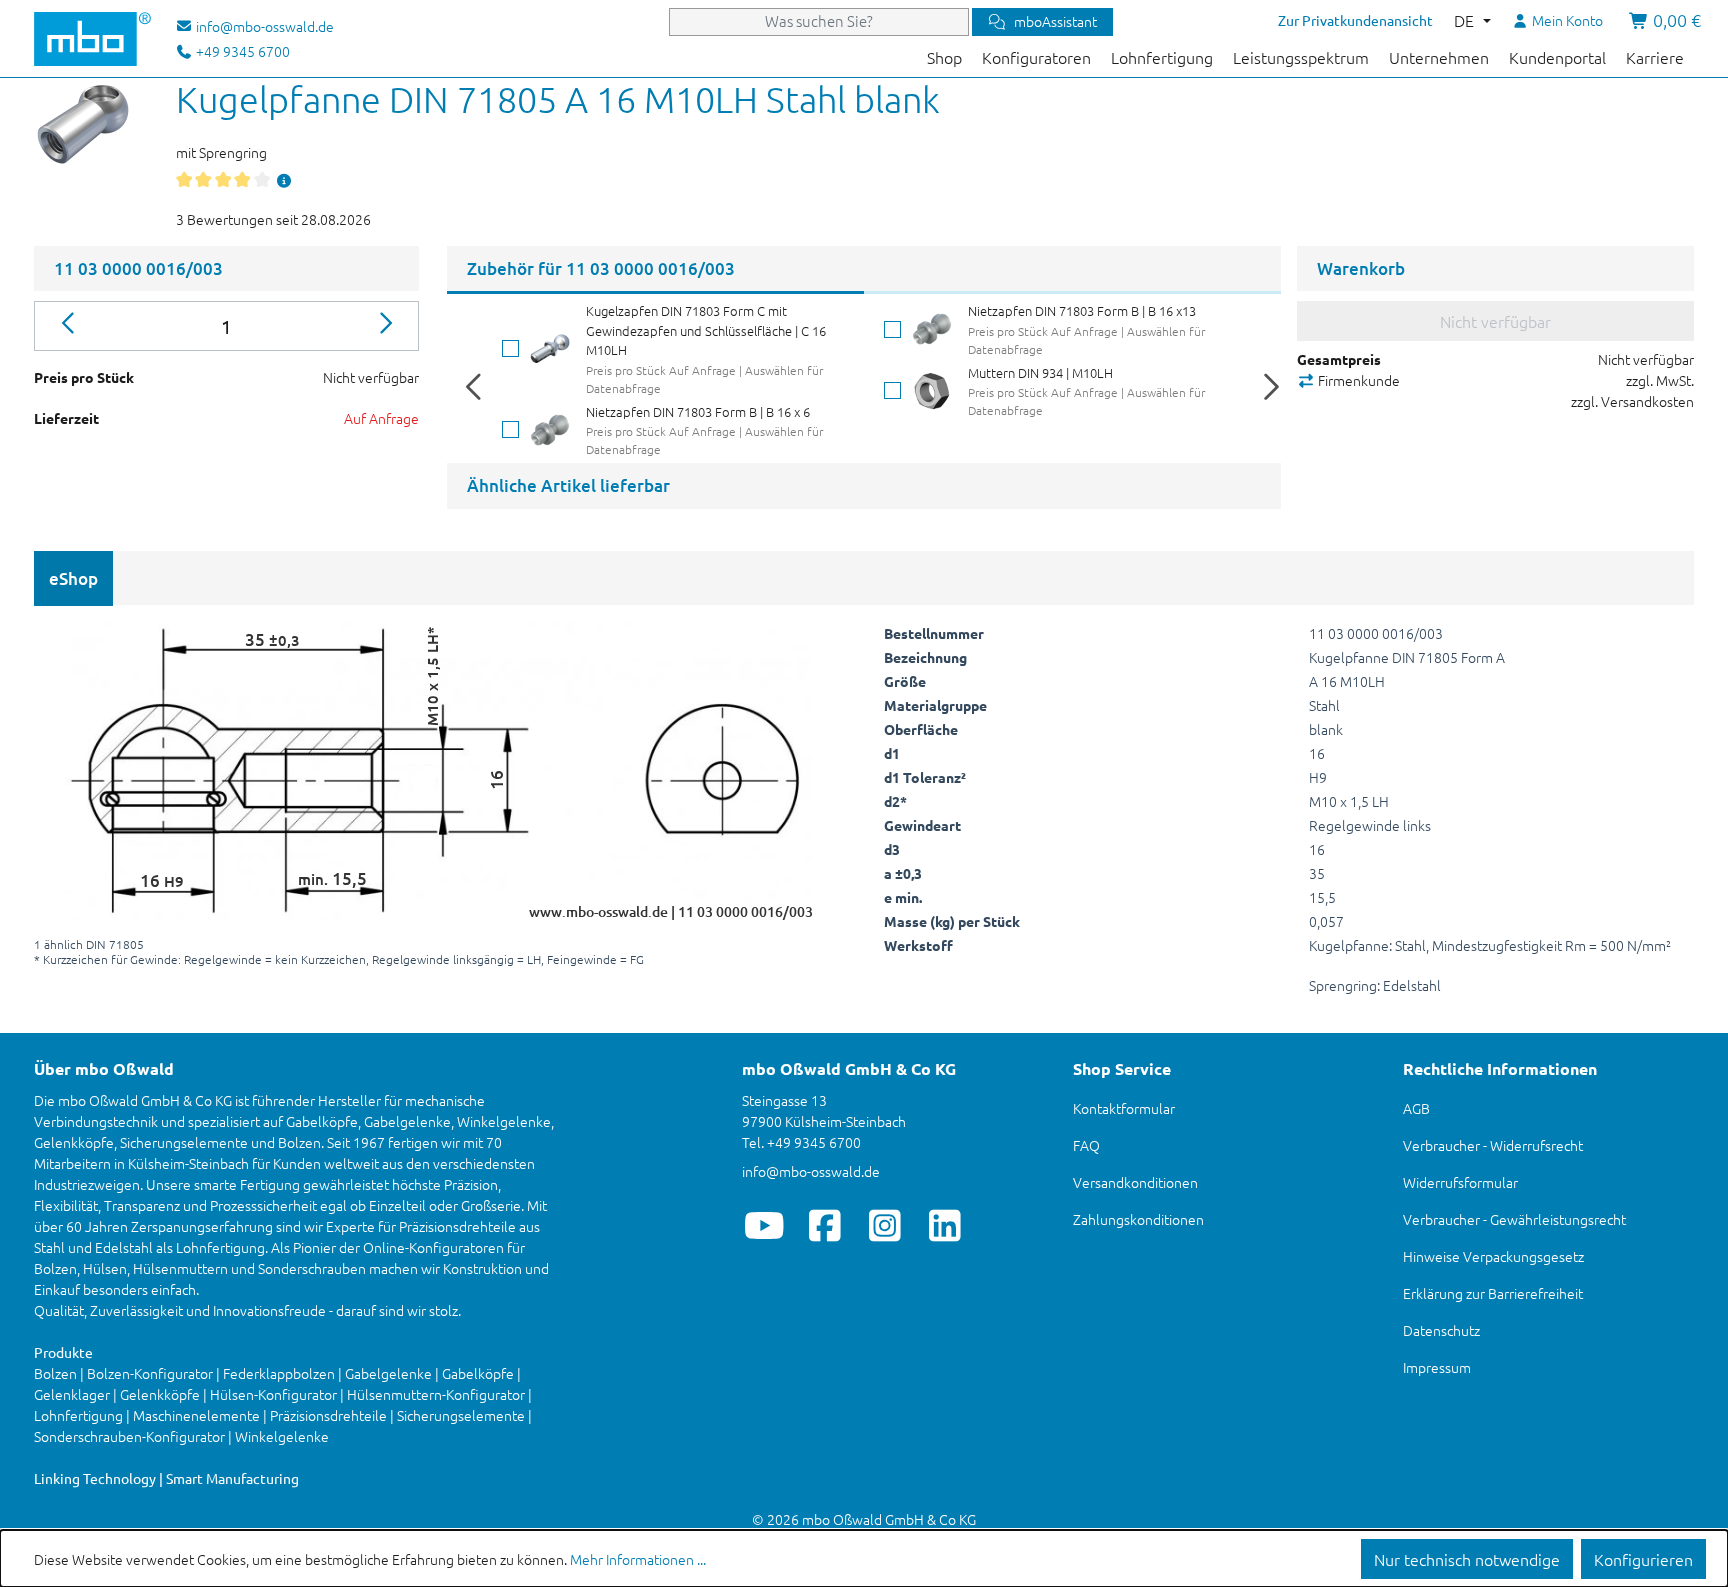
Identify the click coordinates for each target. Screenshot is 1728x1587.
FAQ (1086, 1145)
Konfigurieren (1643, 1559)
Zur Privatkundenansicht (1355, 20)
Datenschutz (1441, 1330)
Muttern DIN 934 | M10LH (1040, 372)
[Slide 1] (655, 292)
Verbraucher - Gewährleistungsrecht (1514, 1219)
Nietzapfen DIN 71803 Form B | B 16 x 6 (698, 411)
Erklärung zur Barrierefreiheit (1493, 1293)
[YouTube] (764, 1225)
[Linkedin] (944, 1225)
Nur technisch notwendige (1467, 1559)
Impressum (1437, 1367)
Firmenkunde (1357, 380)
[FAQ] (284, 180)
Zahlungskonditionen (1138, 1219)
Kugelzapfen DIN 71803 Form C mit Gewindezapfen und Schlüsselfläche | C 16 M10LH (706, 330)
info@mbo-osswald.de (811, 1171)
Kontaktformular (1124, 1108)
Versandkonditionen (1135, 1182)
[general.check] (510, 348)
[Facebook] (824, 1225)
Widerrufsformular (1460, 1182)
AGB (1416, 1108)
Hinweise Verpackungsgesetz (1493, 1256)
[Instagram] (884, 1225)
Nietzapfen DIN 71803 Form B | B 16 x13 (1082, 310)
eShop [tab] (73, 578)
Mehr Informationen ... (638, 1559)
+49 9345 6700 (241, 51)
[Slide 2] (1072, 292)
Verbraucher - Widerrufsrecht (1493, 1145)
